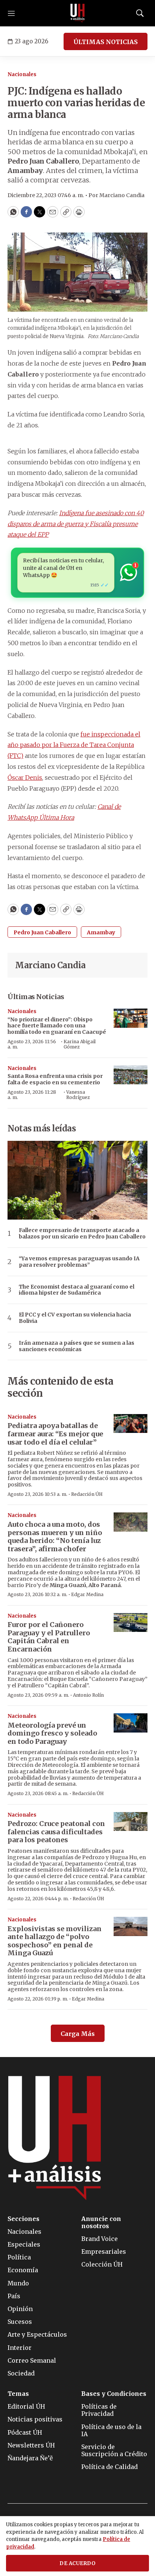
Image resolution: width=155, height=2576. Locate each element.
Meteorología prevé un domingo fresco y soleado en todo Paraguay (52, 1733)
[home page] (77, 13)
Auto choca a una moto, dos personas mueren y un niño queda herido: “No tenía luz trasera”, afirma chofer (55, 1537)
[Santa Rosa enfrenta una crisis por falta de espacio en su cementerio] (131, 1075)
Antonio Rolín (88, 1695)
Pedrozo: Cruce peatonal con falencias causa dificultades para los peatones (56, 1832)
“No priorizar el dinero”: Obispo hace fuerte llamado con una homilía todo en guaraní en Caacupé (57, 1026)
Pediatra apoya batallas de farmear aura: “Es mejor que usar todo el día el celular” (55, 1434)
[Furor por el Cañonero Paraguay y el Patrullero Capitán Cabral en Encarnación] (131, 1623)
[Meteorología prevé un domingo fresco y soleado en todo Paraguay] (131, 1723)
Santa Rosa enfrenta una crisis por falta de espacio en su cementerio (55, 1079)
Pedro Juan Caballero (42, 932)
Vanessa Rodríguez (78, 1095)
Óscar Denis (25, 778)
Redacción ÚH (87, 1494)
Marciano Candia (50, 965)
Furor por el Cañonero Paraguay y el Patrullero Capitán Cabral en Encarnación (49, 1637)
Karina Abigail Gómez (80, 1044)
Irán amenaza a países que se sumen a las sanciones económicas (77, 1346)
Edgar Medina (87, 1594)
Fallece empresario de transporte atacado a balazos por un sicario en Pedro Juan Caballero (82, 1234)
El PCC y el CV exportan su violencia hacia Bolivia (75, 1318)
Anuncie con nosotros (101, 2222)
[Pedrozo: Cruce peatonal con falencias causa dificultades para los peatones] (131, 1822)
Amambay (101, 932)
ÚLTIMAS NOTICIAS (106, 42)
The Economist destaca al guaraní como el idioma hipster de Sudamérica (77, 1290)
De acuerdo (77, 2563)
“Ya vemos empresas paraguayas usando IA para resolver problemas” (79, 1262)
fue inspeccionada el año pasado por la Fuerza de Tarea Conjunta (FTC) (74, 745)
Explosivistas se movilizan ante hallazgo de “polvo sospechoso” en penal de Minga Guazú (55, 1941)
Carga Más (78, 2034)
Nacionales (22, 74)
